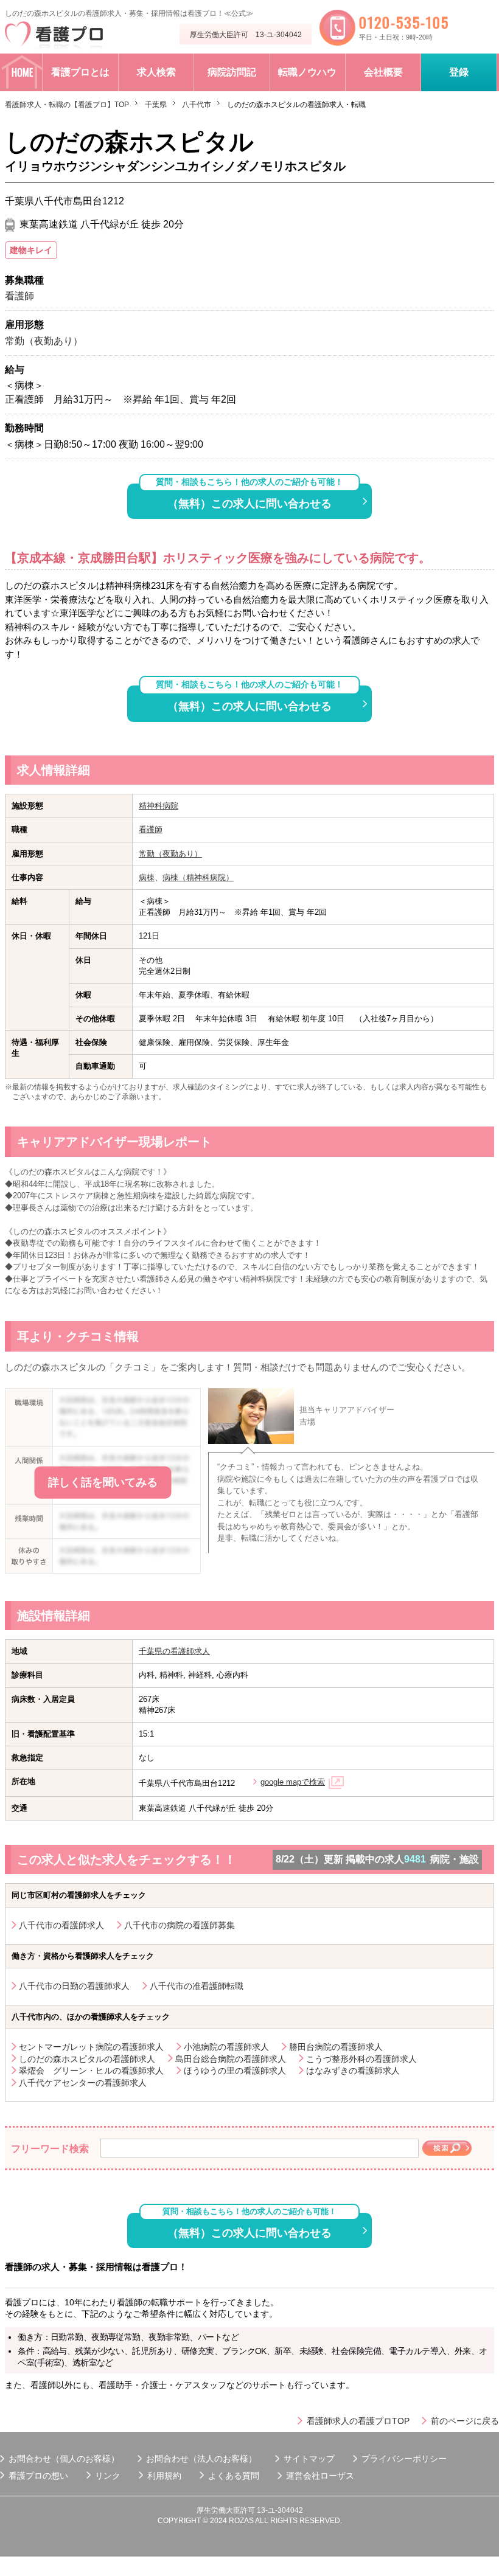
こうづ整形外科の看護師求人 (361, 2059)
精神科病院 (159, 806)
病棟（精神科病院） (198, 877)
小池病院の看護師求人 (226, 2047)
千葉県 (156, 105)
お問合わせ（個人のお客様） (64, 2459)
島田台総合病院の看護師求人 (231, 2059)
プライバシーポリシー (404, 2459)
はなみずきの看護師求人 (353, 2071)
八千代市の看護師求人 (61, 1925)
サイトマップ (309, 2459)
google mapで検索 (293, 1782)
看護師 (151, 829)
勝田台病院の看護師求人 (336, 2047)
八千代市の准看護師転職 (197, 1986)
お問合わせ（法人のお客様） (201, 2459)
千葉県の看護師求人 (174, 1651)
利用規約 (164, 2476)
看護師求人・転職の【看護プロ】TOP (67, 105)
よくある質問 (234, 2476)
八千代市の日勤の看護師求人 (74, 1986)
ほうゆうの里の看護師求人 (235, 2071)
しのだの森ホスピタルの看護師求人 (87, 2059)
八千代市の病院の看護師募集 (180, 1925)
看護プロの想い (38, 2476)
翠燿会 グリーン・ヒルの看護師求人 (91, 2071)
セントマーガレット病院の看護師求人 (91, 2047)
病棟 (147, 877)
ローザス (337, 2476)
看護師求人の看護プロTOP (358, 2421)
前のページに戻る (465, 2421)
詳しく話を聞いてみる (103, 1482)
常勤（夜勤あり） (170, 854)
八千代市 (197, 105)
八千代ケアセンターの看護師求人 (83, 2083)
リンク (108, 2476)
